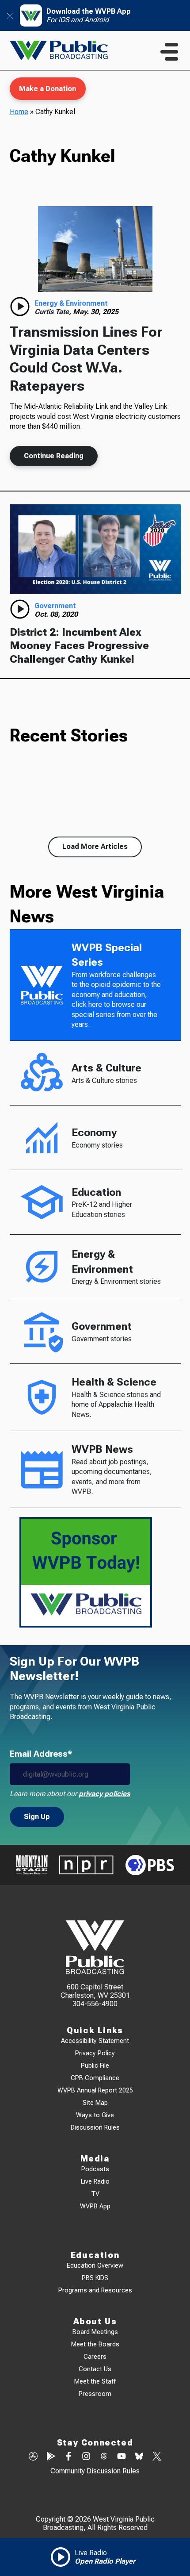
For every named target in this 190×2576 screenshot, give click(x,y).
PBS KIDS (95, 2278)
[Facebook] (68, 2457)
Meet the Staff (95, 2382)
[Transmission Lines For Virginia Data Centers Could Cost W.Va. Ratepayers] (95, 249)
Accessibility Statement (95, 2041)
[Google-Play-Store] (51, 2457)
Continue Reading (54, 456)
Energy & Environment (71, 303)
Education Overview (95, 2266)
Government (55, 606)
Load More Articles (95, 847)
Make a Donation (47, 89)
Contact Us (95, 2369)
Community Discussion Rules (95, 2471)
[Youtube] (122, 2457)
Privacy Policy (95, 2053)
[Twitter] (157, 2457)
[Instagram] (86, 2457)
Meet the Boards (95, 2344)
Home (19, 112)
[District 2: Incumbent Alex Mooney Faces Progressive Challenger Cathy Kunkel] (95, 549)
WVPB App (95, 2206)
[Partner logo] (32, 1865)
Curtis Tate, (54, 312)
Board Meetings (95, 2332)
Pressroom (95, 2394)
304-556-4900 (95, 2004)
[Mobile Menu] (169, 52)
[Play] (20, 307)
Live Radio (95, 2182)
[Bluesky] (139, 2457)
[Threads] (104, 2457)
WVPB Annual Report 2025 (95, 2090)
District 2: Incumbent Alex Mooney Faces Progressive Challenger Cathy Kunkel (79, 646)
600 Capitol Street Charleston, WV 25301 (95, 1991)
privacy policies (104, 1794)
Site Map (95, 2103)
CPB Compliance (95, 2078)
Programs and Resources (95, 2290)
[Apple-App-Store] (33, 2457)
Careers (95, 2357)
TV (95, 2194)
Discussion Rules (95, 2128)
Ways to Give (95, 2115)
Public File (95, 2066)
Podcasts (95, 2169)
